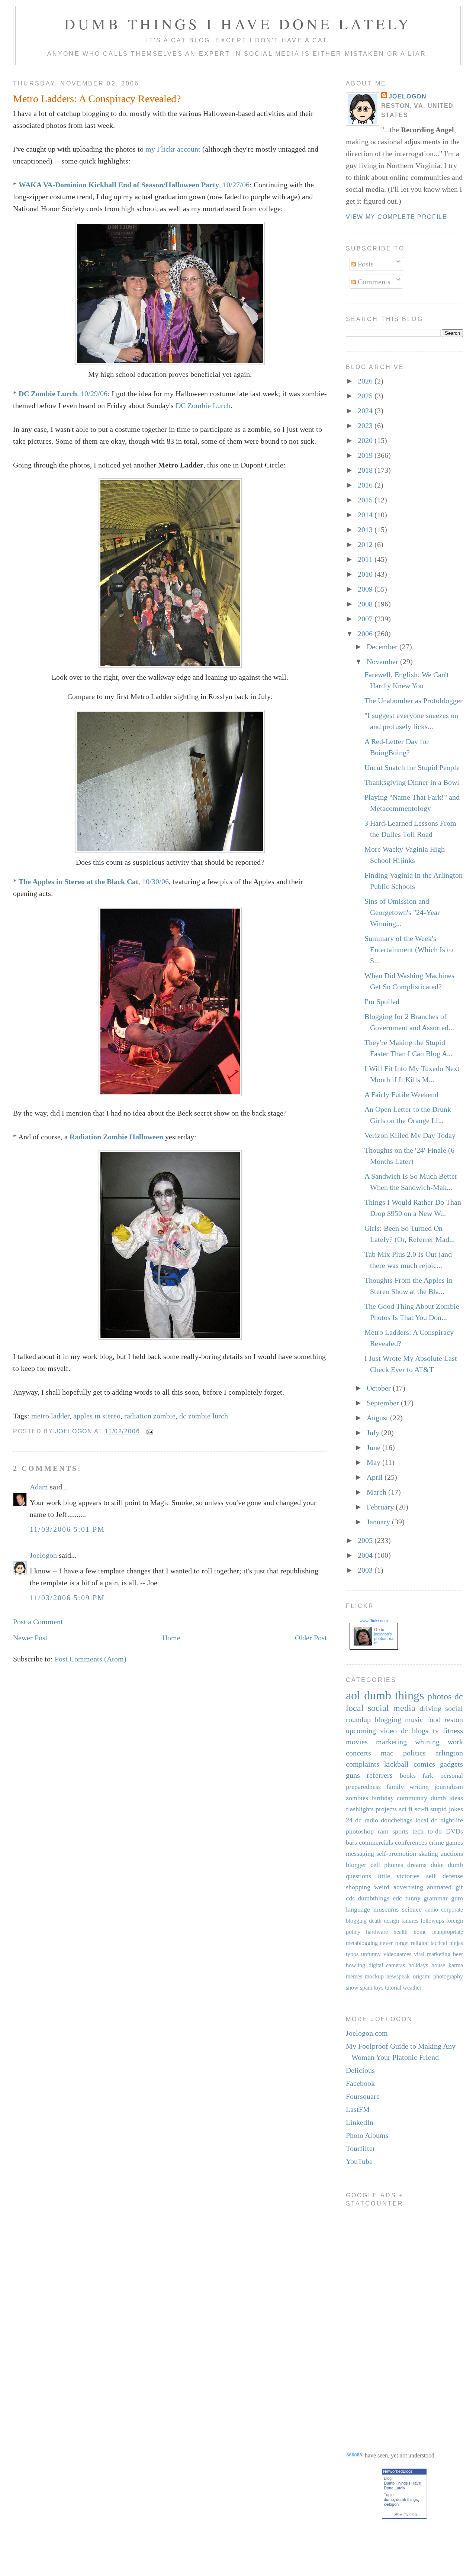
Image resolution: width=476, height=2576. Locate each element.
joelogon (391, 2504)
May (374, 1462)
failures (410, 1921)
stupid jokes (447, 1809)
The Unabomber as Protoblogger (414, 700)
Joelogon (43, 1555)
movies (357, 1742)
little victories (399, 1876)
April (376, 1477)
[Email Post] (149, 1431)
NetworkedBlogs (398, 2471)
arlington (449, 1753)
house (438, 1965)
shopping (358, 1887)
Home (171, 1638)
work (455, 1742)
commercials (376, 1842)
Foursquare (363, 2096)
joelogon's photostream (384, 1638)
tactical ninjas (447, 1943)
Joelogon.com (367, 2033)
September (384, 1403)
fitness (453, 1731)
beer (458, 1954)
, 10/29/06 (63, 394)
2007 (366, 619)
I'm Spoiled (382, 1001)
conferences (411, 1842)
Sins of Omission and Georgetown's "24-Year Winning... (402, 912)
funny (413, 1898)
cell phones (387, 1865)
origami (422, 1976)
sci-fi (422, 1809)
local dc (427, 1820)
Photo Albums (367, 2135)
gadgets (451, 1764)
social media (392, 1708)
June (374, 1447)
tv (436, 1731)
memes (354, 1976)
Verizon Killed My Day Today (410, 1135)
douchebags (397, 1820)
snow (352, 1988)
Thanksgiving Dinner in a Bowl (412, 782)
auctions (452, 1854)
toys (379, 1988)
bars (351, 1842)
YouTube (359, 2161)
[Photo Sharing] (170, 362)
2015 (366, 500)
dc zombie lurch (204, 1416)
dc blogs (415, 1731)
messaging (360, 1854)
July (374, 1433)
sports (400, 1831)
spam (366, 1988)
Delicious (360, 2070)
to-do (435, 1831)
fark (428, 1776)
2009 (366, 589)
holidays (418, 1965)
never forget (394, 1943)
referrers (380, 1775)
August (378, 1418)
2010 (366, 574)
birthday (383, 1798)
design (391, 1921)
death (375, 1921)
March (377, 1492)
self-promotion (396, 1854)
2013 (366, 530)
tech (418, 1831)
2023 (366, 425)
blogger (356, 1865)
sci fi (406, 1809)
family (395, 1787)
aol (353, 1695)
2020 (366, 440)
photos (440, 1696)
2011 (366, 559)
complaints (363, 1764)
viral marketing (432, 1954)
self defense (445, 1876)
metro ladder (50, 1416)
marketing (391, 1742)
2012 (366, 544)
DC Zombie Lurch (203, 405)
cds (350, 1898)
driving (430, 1708)
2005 (366, 1540)
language (358, 1909)
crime (436, 1842)
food (434, 1719)
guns (353, 1775)
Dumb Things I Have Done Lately (238, 24)
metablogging (362, 1943)
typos (352, 1954)
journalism (449, 1787)
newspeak (398, 1976)
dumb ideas (447, 1798)
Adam (39, 1487)
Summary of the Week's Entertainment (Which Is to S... (409, 949)
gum (457, 1898)
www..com (374, 1621)
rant (383, 1831)
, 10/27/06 (134, 185)
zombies (357, 1798)
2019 (366, 455)
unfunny (371, 1954)
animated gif (445, 1887)
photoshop (360, 1831)
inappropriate (448, 1932)
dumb (389, 2499)
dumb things (394, 1695)
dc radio (367, 1820)
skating (428, 1854)
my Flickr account (173, 149)
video (388, 1731)
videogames (397, 1954)
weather (412, 1988)
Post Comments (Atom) (91, 1659)
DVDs (454, 1831)
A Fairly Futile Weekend (401, 1094)
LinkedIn (360, 2122)
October (380, 1388)
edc (397, 1898)
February (381, 1507)
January (379, 1522)
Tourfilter (361, 2148)
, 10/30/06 (94, 881)
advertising (408, 1887)
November (383, 661)
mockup (374, 1976)
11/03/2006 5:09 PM (67, 1598)
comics (424, 1764)
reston (454, 1719)
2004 (366, 1555)
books (408, 1776)
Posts (365, 264)
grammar (436, 1898)
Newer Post (30, 1638)
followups (432, 1921)
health (401, 1932)
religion (420, 1943)
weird (382, 1887)
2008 (366, 604)
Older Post (311, 1638)
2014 (366, 515)
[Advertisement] (376, 2324)
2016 (366, 485)
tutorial (393, 1988)
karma (456, 1965)
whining (427, 1742)
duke (437, 1865)
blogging (388, 1719)
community (412, 1798)
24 (349, 1820)
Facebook (360, 2083)
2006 (366, 634)
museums (386, 1909)
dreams (417, 1865)
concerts (358, 1753)
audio (432, 1910)
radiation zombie (150, 1416)
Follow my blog (404, 2514)
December (383, 647)
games (454, 1842)
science (412, 1909)
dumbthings (374, 1898)
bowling (356, 1965)
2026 (366, 381)
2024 (366, 411)
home (420, 1932)
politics (414, 1753)
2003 (366, 1570)
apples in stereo (97, 1416)
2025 (366, 396)
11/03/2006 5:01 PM (67, 1529)
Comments (373, 282)
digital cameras (387, 1965)
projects (386, 1809)
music (414, 1719)
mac (387, 1753)
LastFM (358, 2109)
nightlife (452, 1820)
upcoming (361, 1731)
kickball (396, 1764)
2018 (366, 470)
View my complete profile (396, 217)
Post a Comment (38, 1622)
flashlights (360, 1809)
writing (419, 1787)
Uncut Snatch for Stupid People (412, 767)
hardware (377, 1932)
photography (448, 1976)
